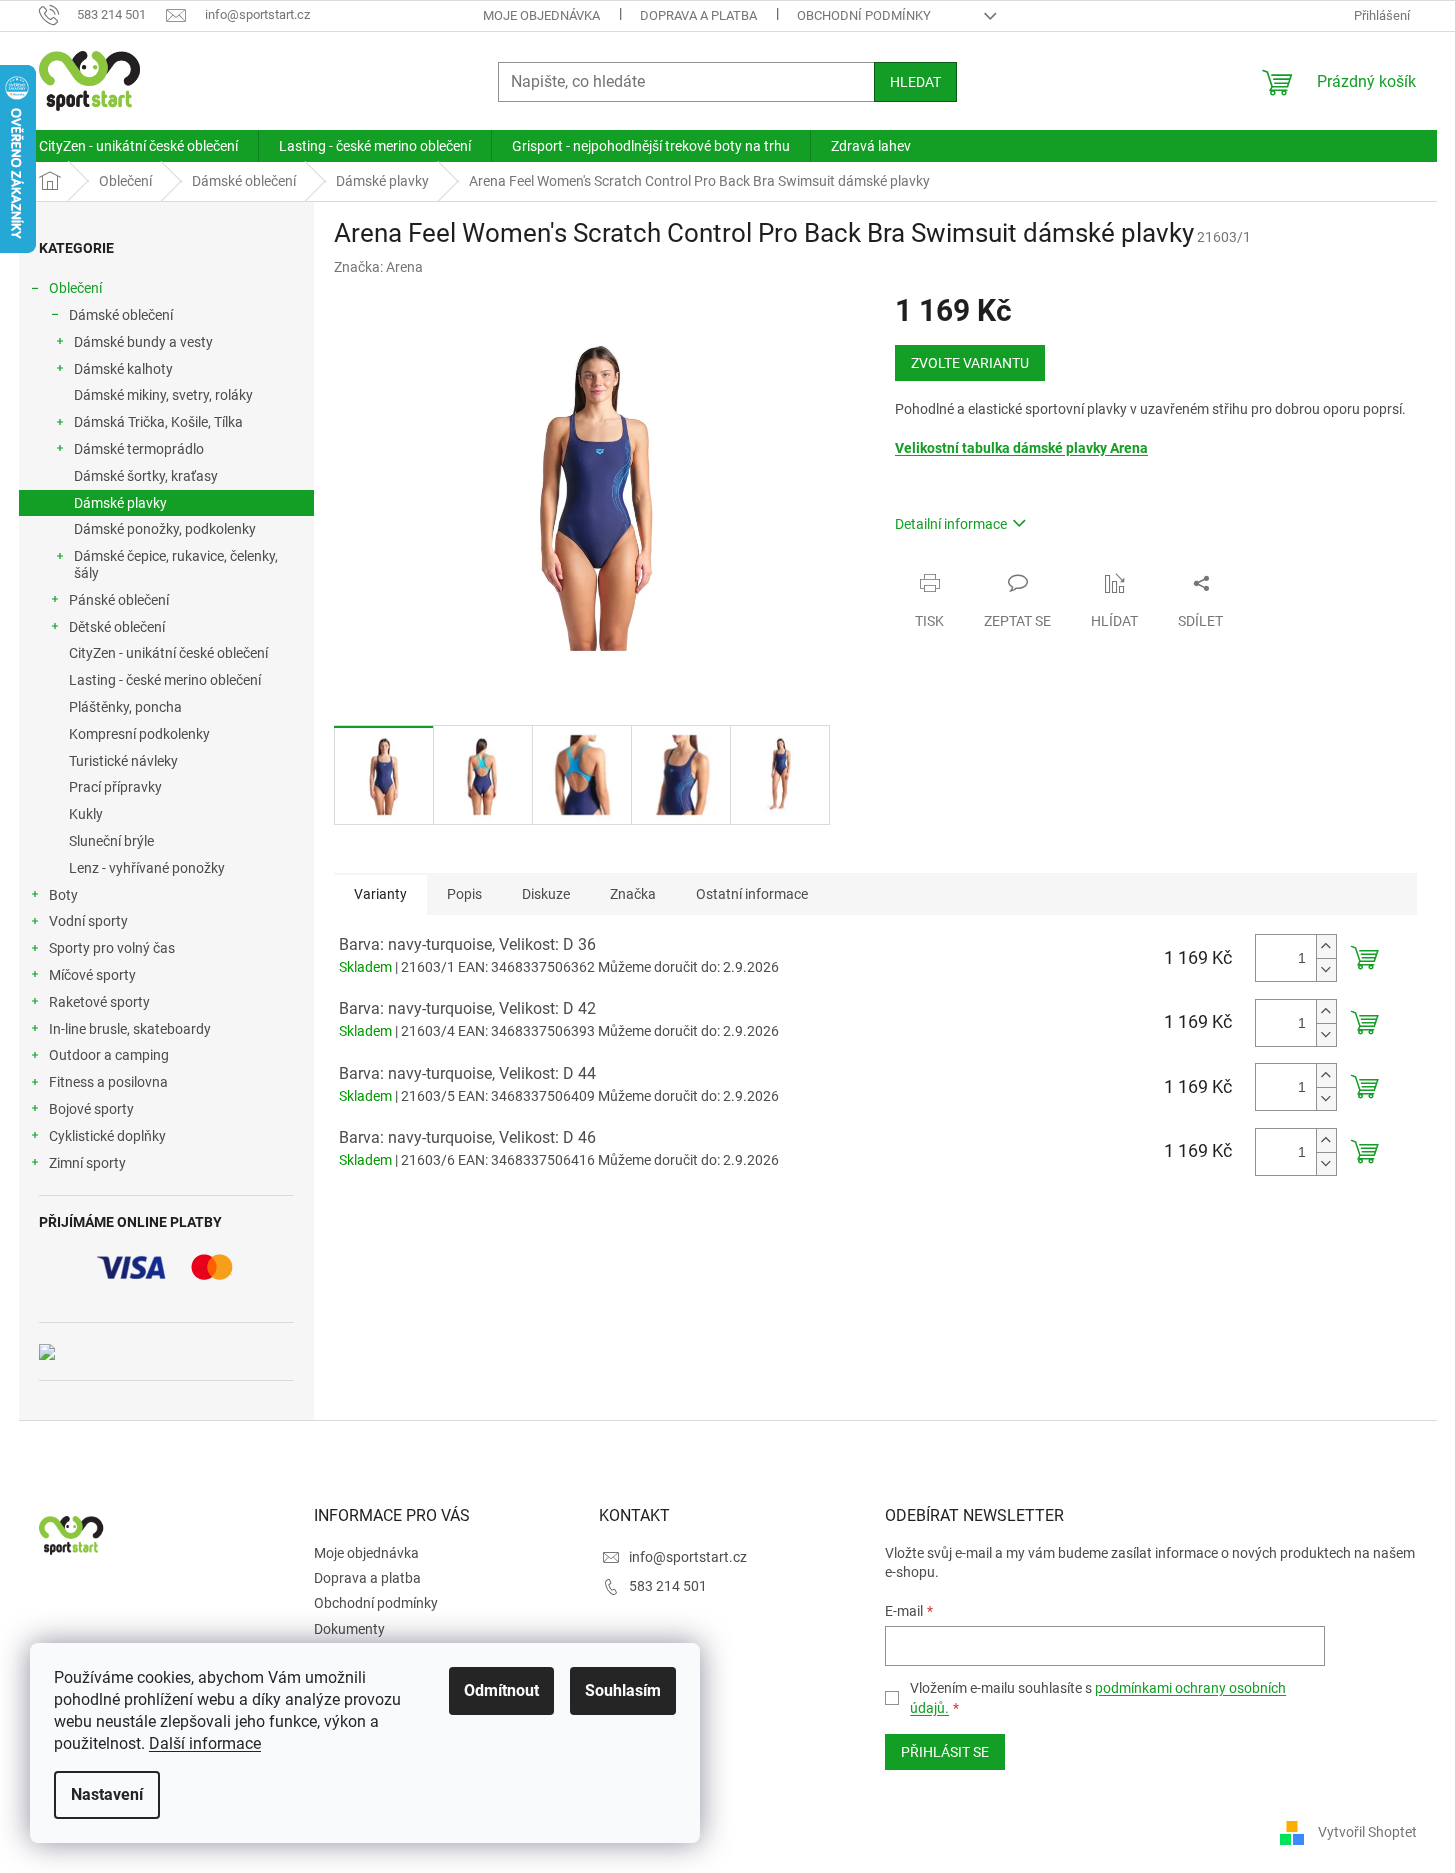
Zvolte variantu (970, 363)
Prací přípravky (115, 787)
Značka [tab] (633, 894)
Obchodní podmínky (864, 15)
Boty (63, 895)
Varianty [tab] (380, 894)
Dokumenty (349, 1629)
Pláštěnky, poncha (125, 707)
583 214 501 (668, 1586)
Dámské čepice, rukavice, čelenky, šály (176, 564)
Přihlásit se (945, 1752)
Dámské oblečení (121, 315)
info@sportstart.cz (688, 1557)
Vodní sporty (88, 921)
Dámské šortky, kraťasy (146, 476)
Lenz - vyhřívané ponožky (147, 868)
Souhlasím (623, 1690)
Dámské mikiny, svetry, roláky (163, 395)
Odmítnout (501, 1690)
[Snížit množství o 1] (1326, 969)
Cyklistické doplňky (107, 1136)
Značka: (378, 267)
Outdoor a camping (109, 1055)
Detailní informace (951, 524)
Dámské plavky (120, 503)
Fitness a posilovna (108, 1082)
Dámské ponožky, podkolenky (165, 529)
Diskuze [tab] (546, 894)
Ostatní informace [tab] (752, 894)
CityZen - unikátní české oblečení (168, 653)
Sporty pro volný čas (112, 948)
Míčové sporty (92, 975)
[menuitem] (138, 146)
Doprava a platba (698, 15)
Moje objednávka (541, 15)
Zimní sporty (87, 1163)
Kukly (86, 814)
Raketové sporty (99, 1002)
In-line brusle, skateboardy (130, 1029)
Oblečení (75, 288)
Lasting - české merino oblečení (165, 680)
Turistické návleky (123, 761)
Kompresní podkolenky (139, 734)
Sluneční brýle (111, 841)
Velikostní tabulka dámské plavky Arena (1021, 448)
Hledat (915, 82)
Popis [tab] (464, 894)
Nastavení (107, 1794)
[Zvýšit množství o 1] (1326, 946)
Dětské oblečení (117, 627)
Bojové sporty (91, 1109)
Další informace (205, 1743)
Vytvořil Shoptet (1367, 1832)
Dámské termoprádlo (139, 449)
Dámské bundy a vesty (143, 342)
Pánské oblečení (119, 600)
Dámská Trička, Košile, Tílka (158, 422)
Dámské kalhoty (123, 369)
